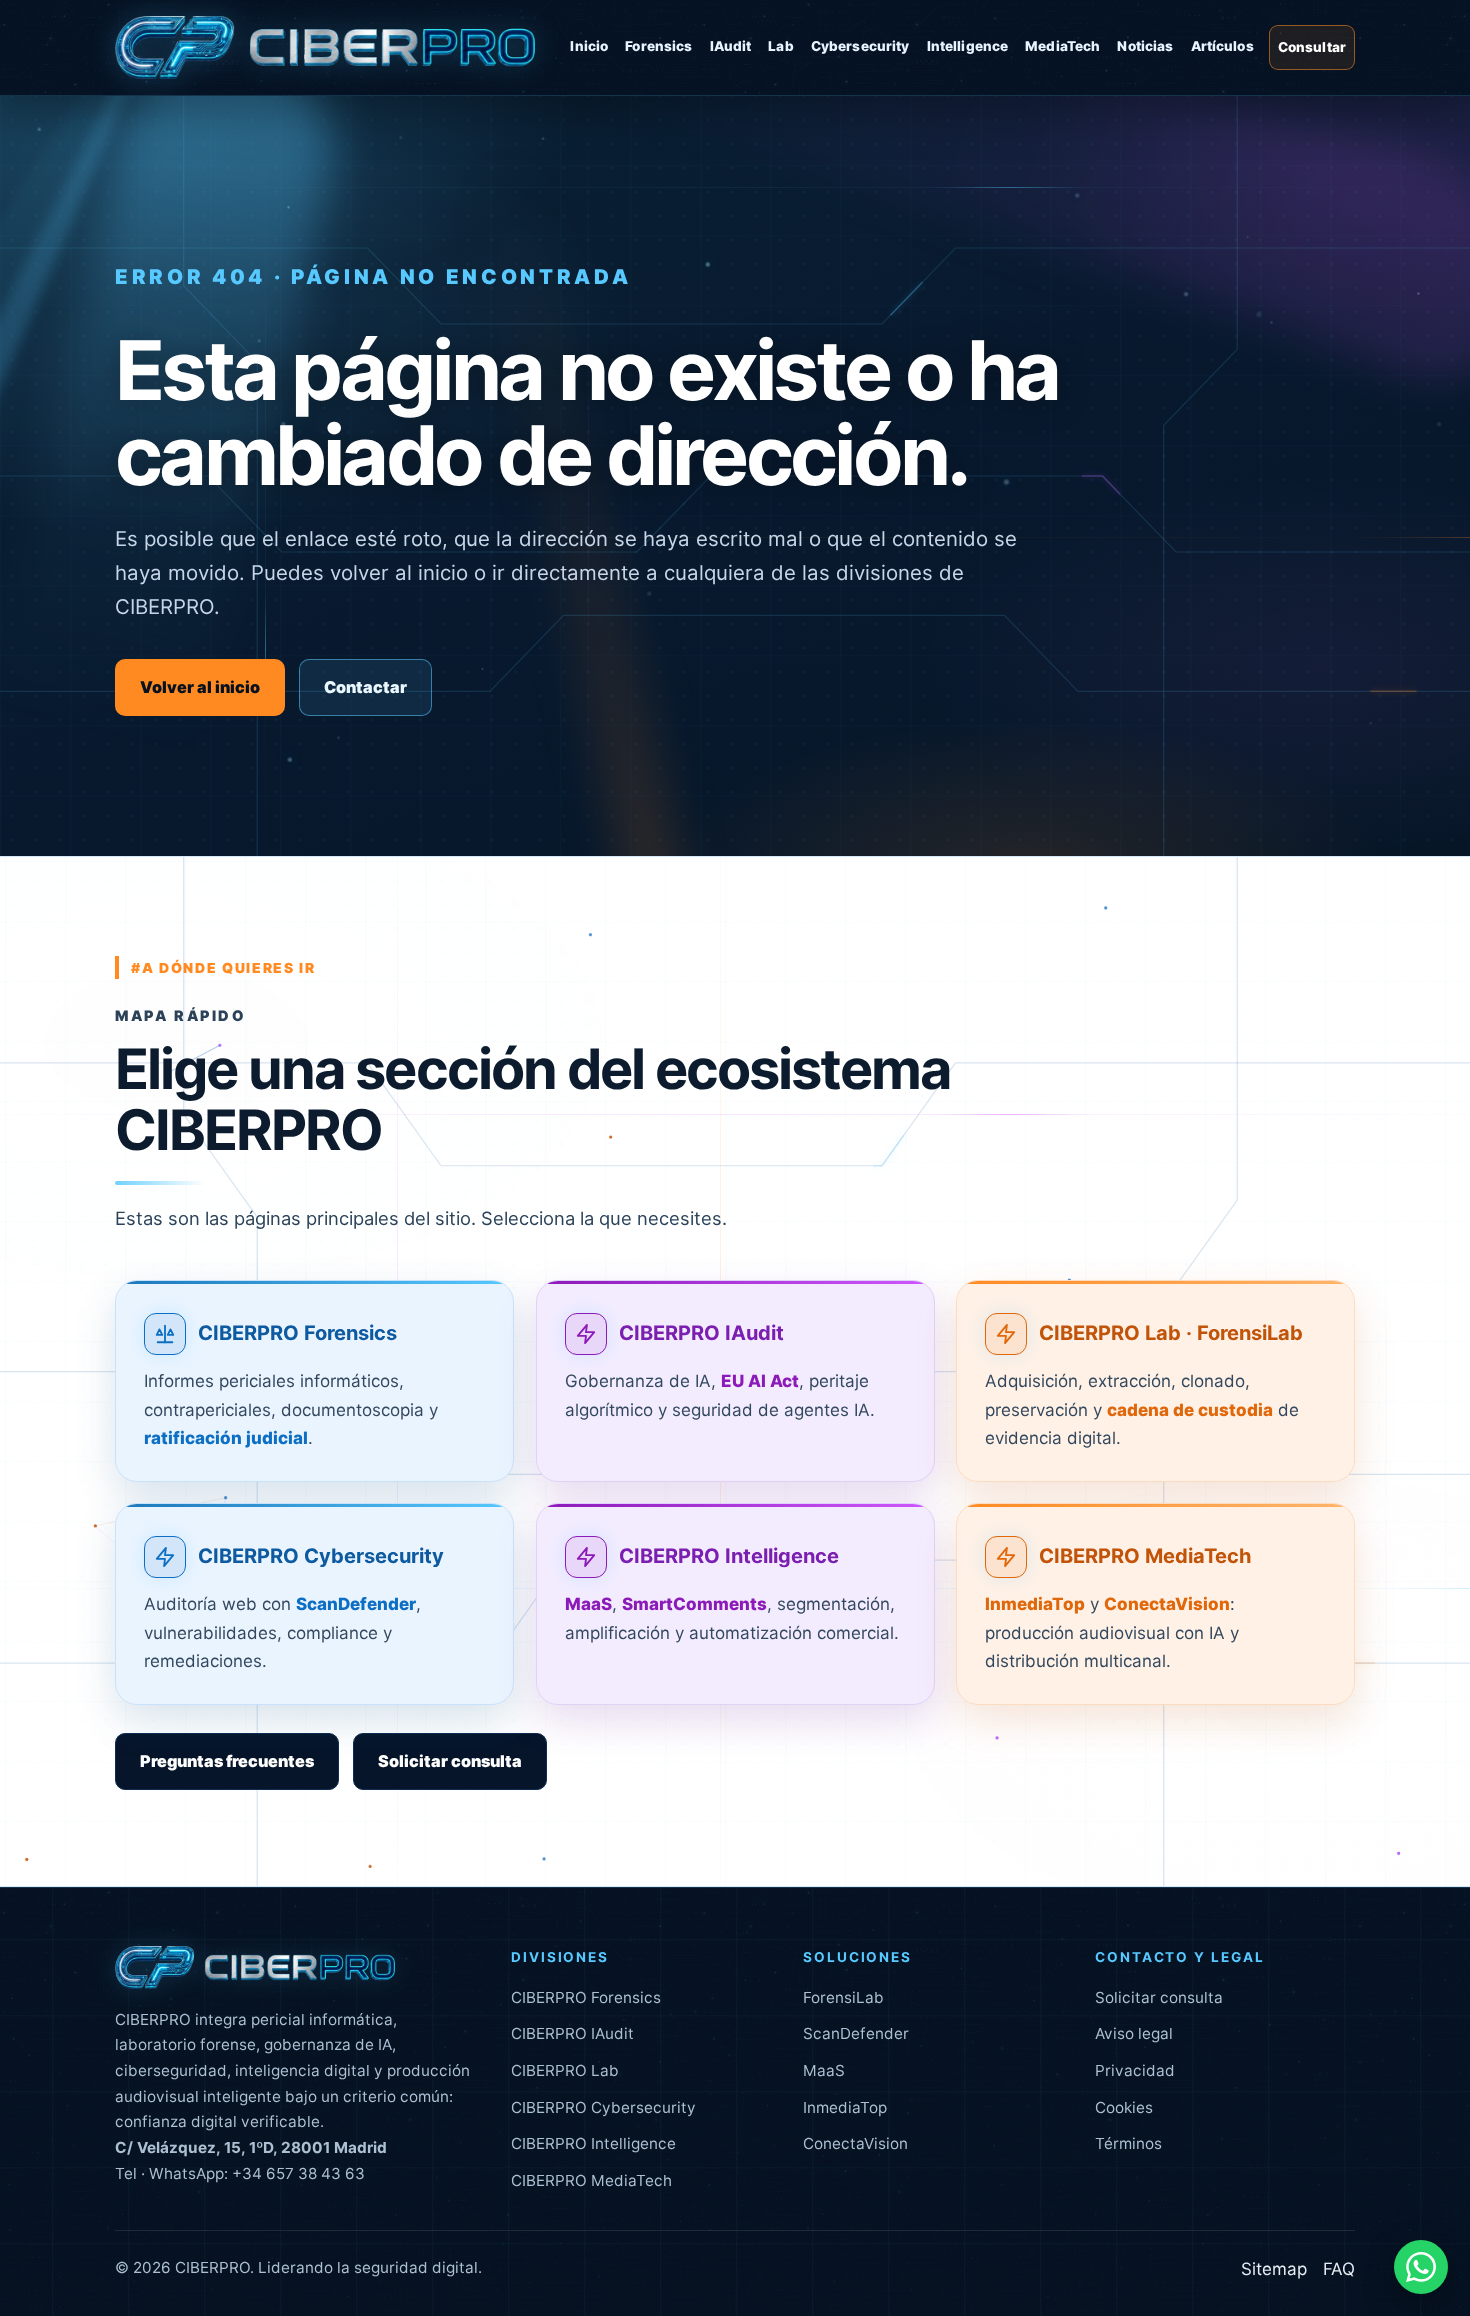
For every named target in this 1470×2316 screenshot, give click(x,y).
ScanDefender (856, 2033)
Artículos (1222, 46)
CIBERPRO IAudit (701, 1333)
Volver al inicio (200, 687)
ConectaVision (855, 2143)
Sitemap (1274, 2269)
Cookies (1124, 2107)
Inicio (589, 46)
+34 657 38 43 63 (298, 2173)
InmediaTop (845, 2107)
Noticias (1145, 46)
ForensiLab (843, 1997)
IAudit (731, 46)
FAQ (1339, 2269)
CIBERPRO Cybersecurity (321, 1556)
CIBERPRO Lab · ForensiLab (1171, 1333)
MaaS (824, 2070)
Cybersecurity (860, 46)
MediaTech (1062, 46)
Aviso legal (1134, 2033)
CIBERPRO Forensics (297, 1333)
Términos (1128, 2143)
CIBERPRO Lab (565, 2070)
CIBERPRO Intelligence (729, 1556)
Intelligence (968, 46)
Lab (780, 46)
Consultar (1312, 47)
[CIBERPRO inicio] (325, 48)
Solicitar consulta (450, 1761)
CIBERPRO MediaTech (1145, 1556)
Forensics (658, 46)
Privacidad (1135, 2070)
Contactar (365, 687)
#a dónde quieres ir (223, 967)
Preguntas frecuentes (227, 1761)
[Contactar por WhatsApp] (1421, 2267)
